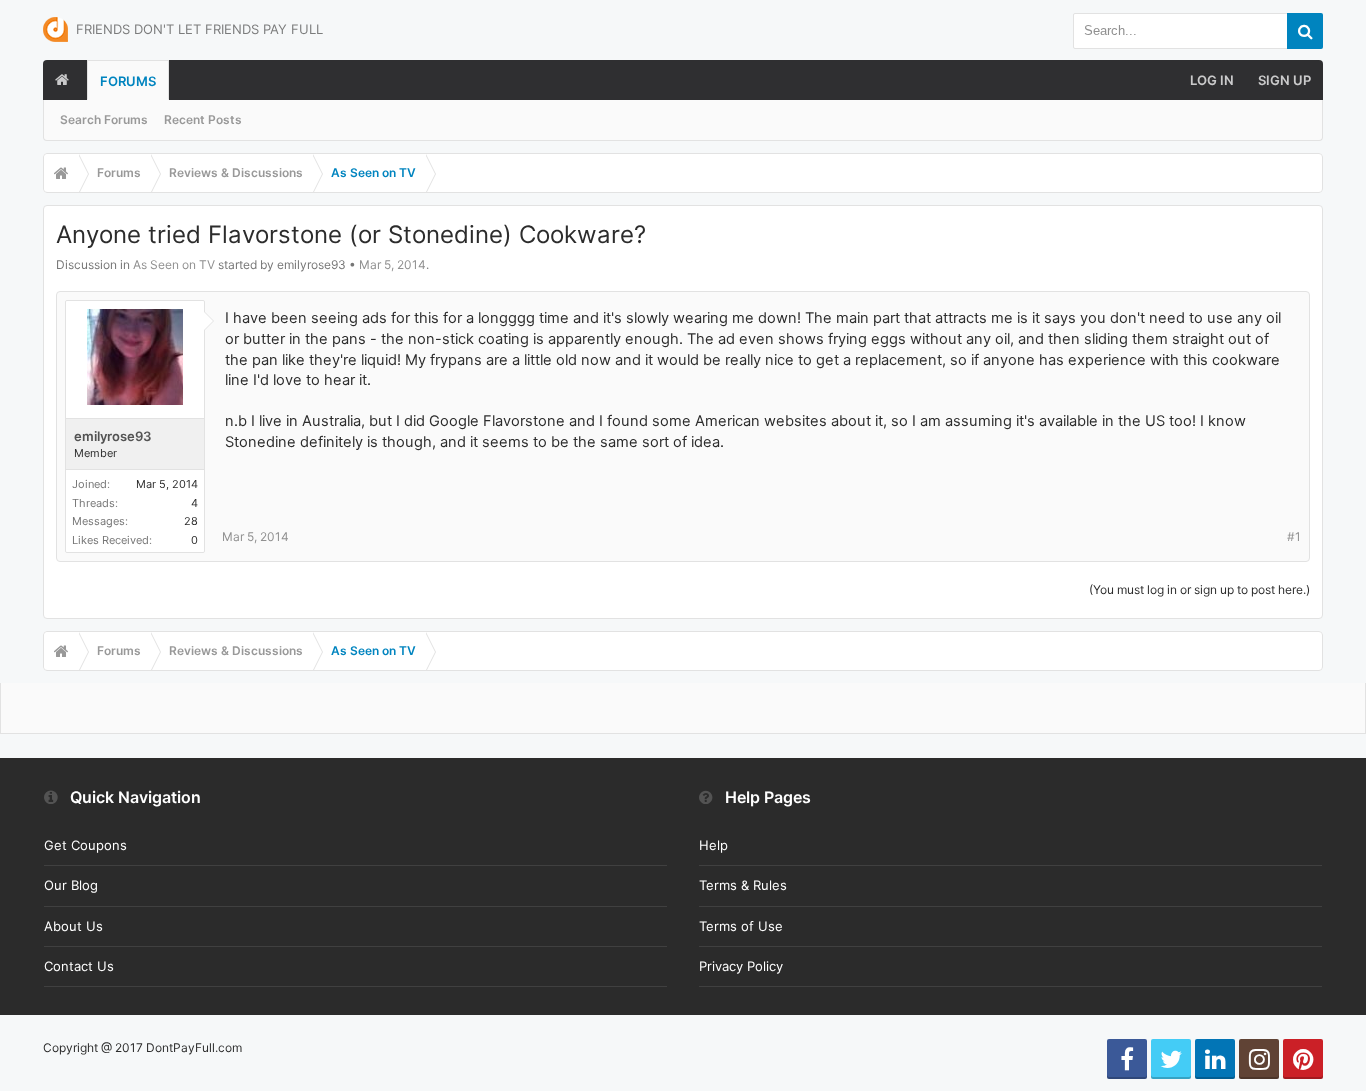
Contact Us (79, 966)
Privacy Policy (741, 966)
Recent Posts (203, 119)
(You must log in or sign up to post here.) (1199, 589)
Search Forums (104, 119)
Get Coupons (85, 845)
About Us (73, 926)
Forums (128, 81)
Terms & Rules (743, 885)
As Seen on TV (174, 264)
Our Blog (71, 885)
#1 (1294, 536)
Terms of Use (741, 926)
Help (713, 845)
